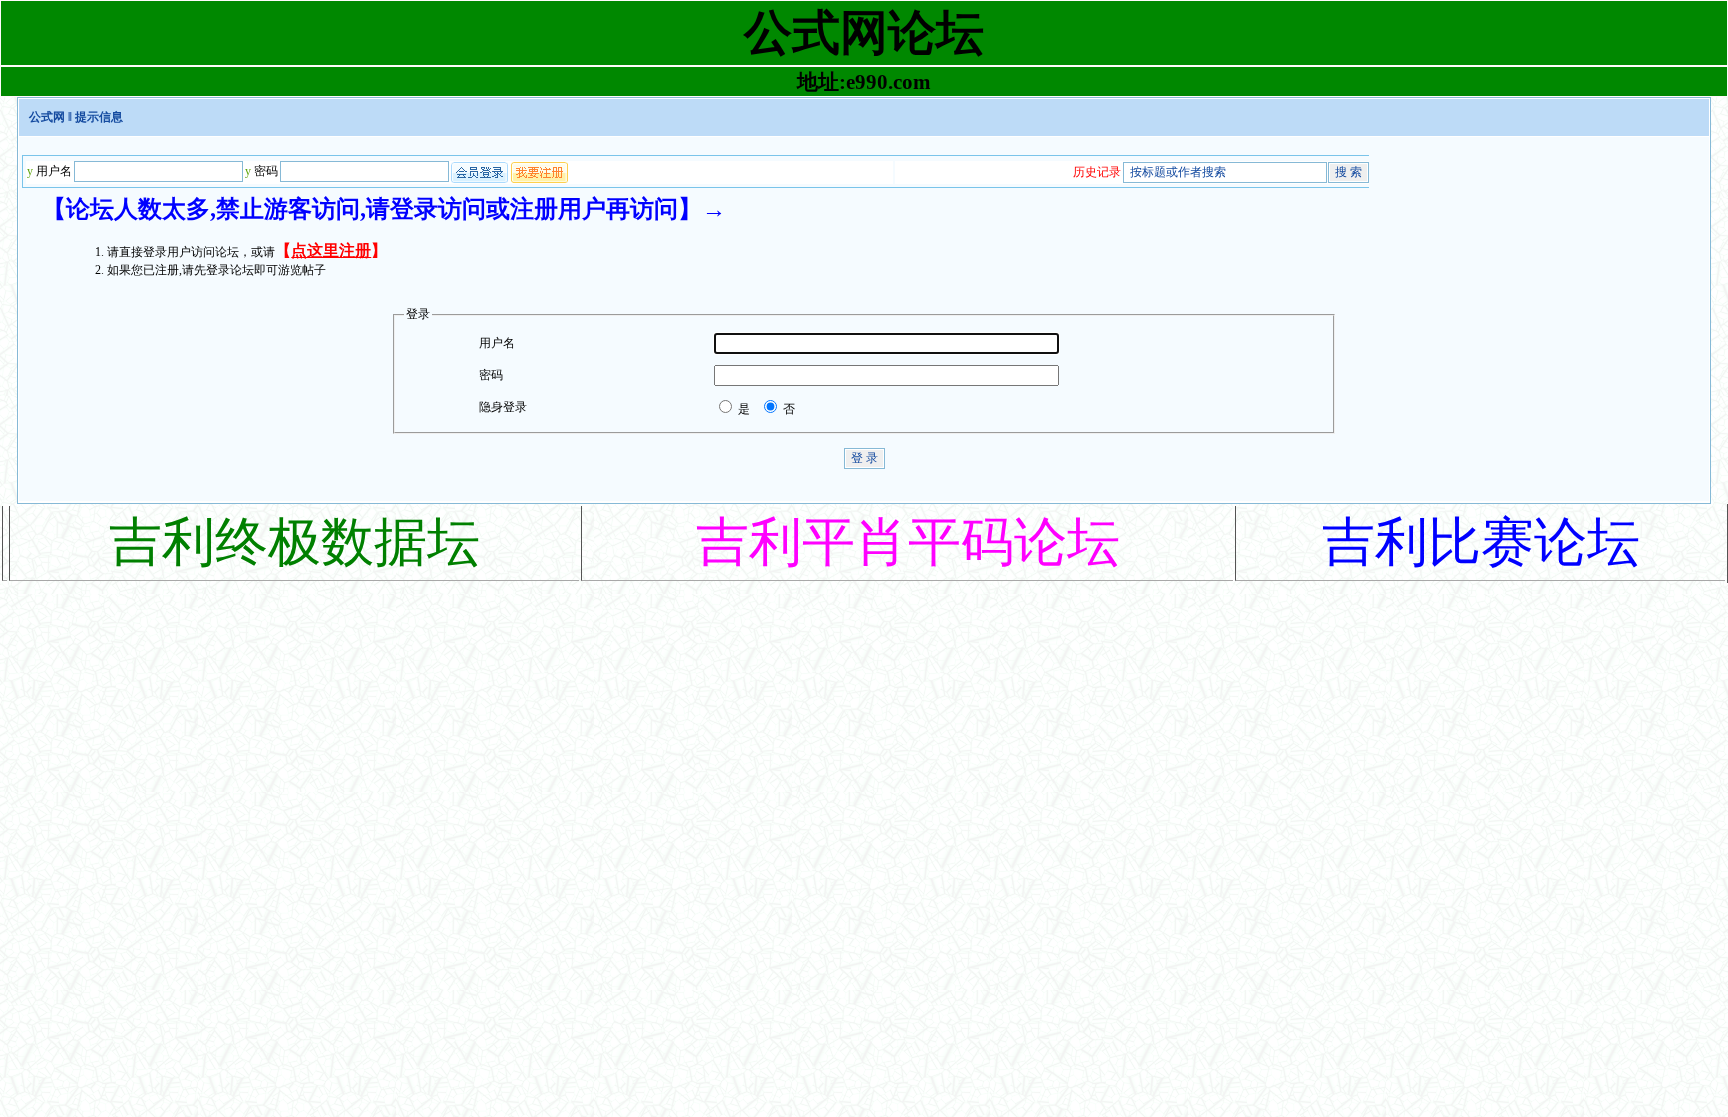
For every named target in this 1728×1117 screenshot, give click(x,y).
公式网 (47, 117)
